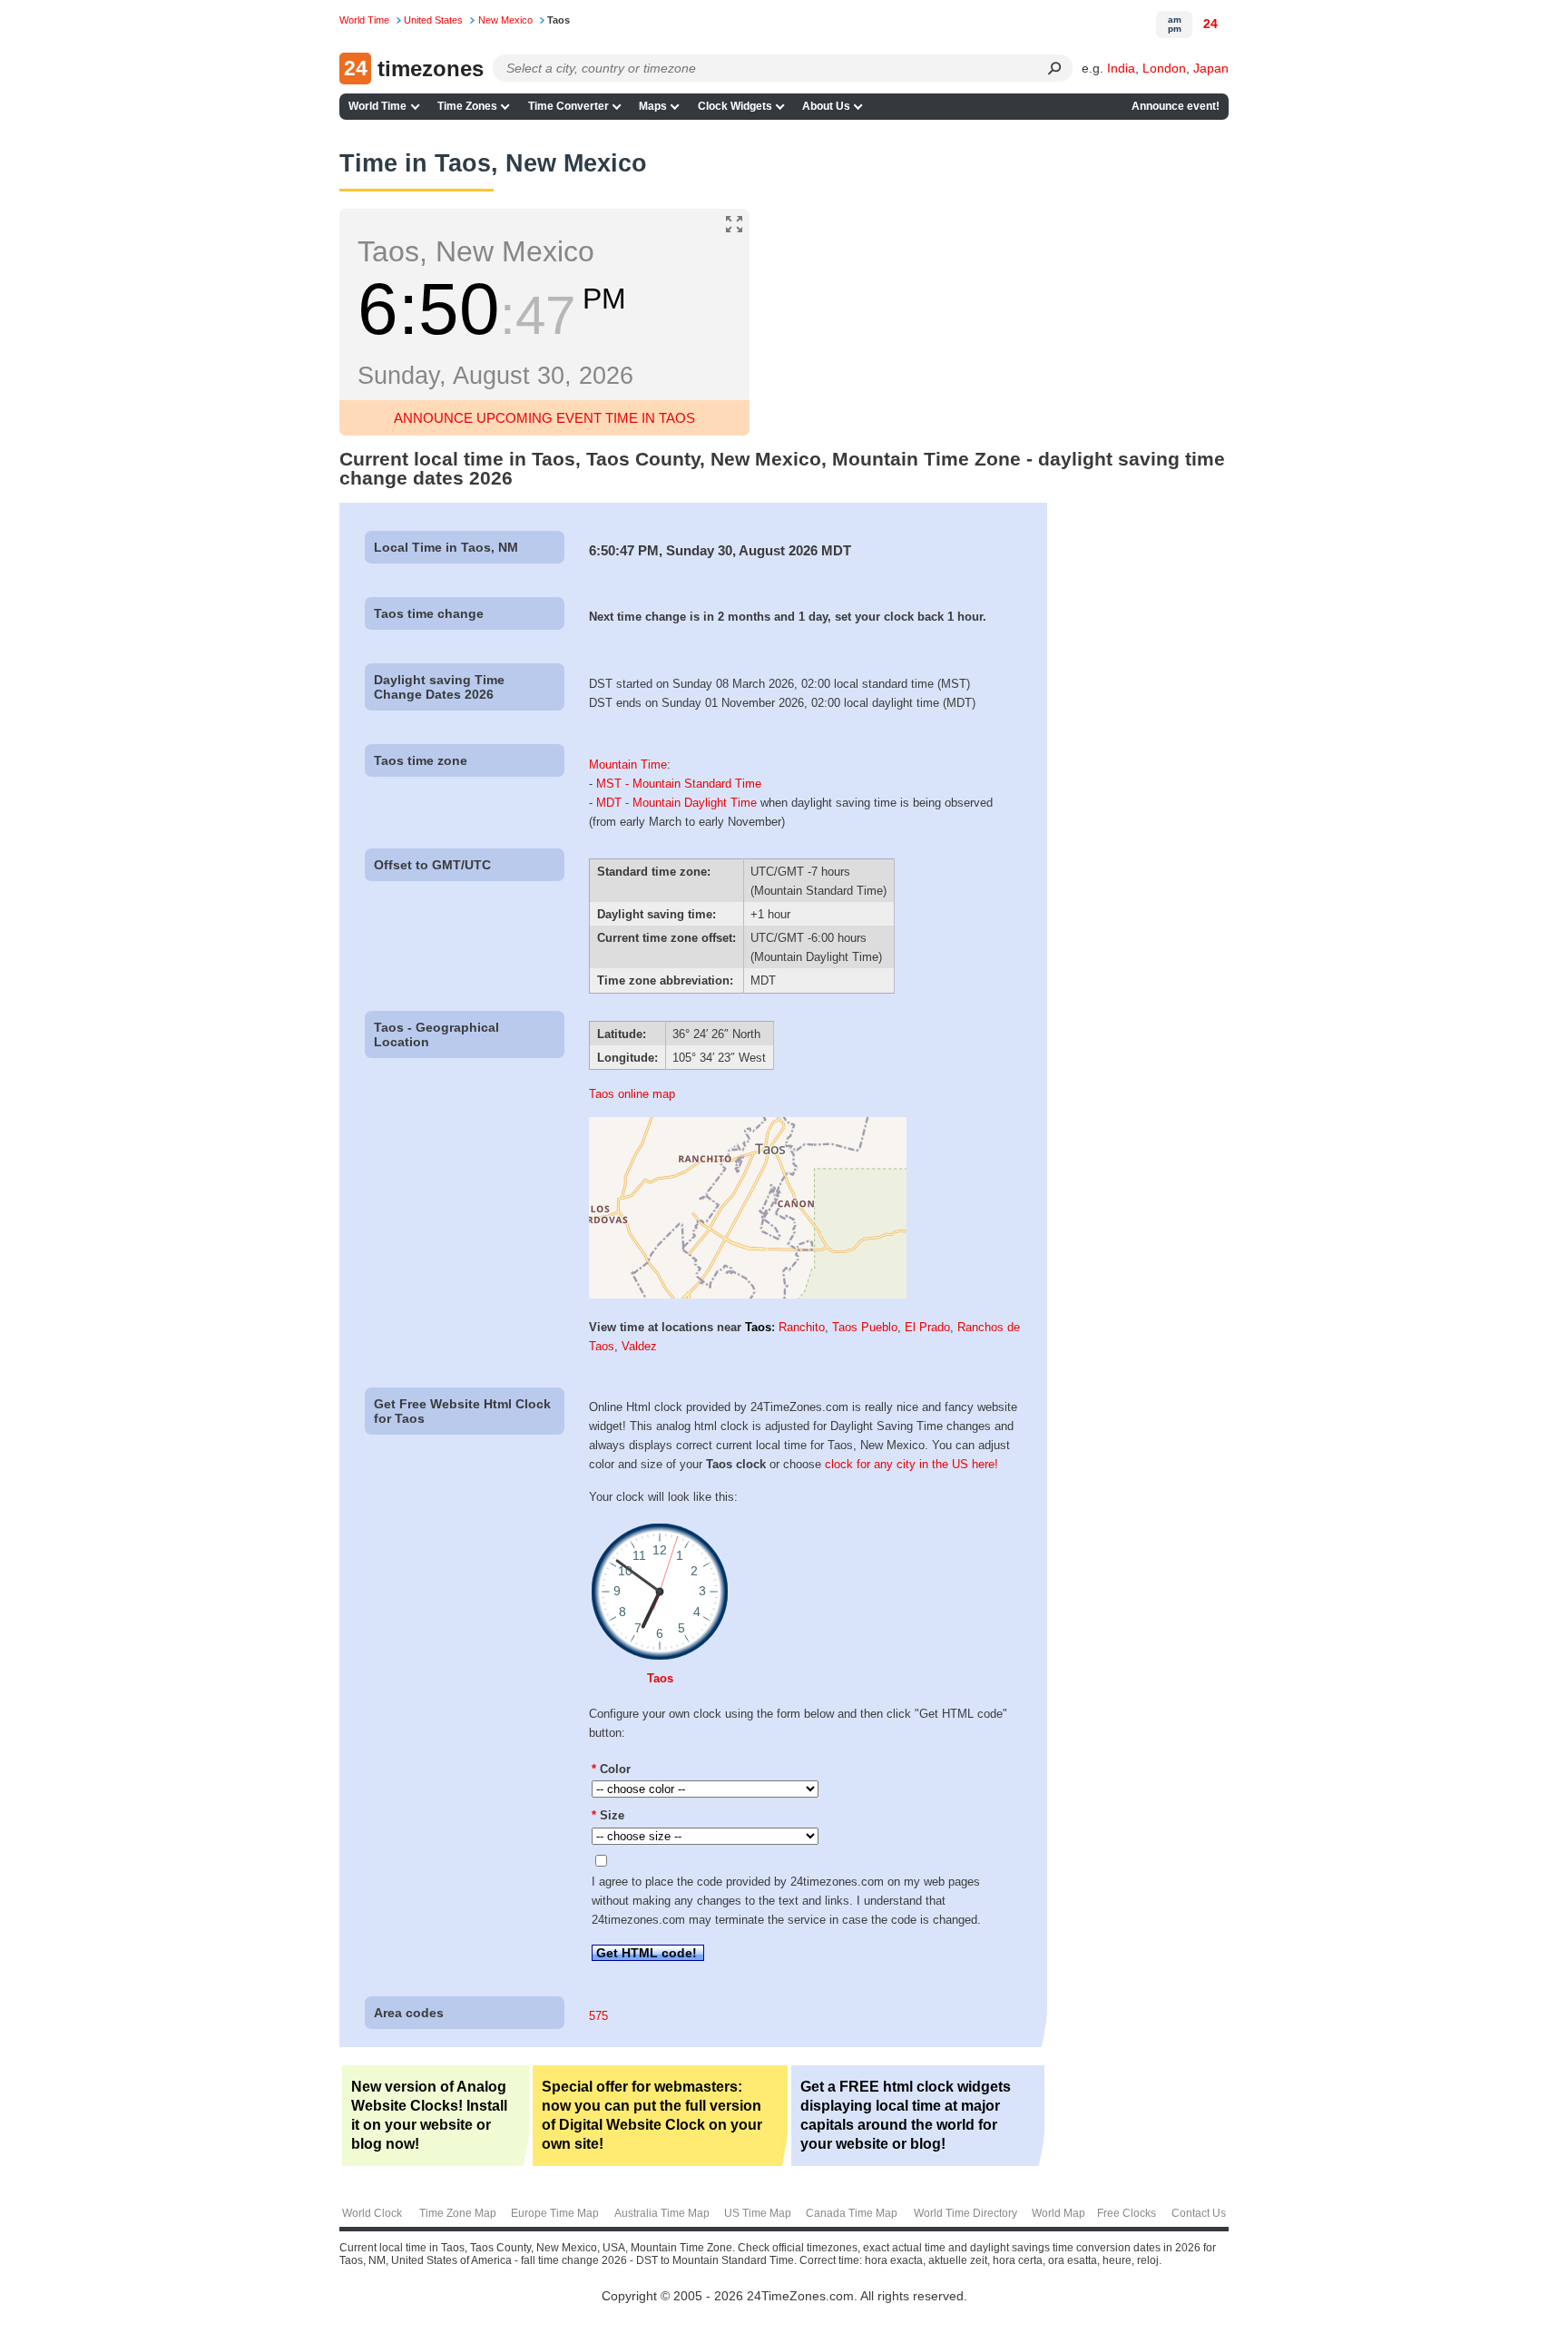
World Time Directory (965, 2213)
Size (608, 1815)
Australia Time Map (662, 2213)
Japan (1211, 68)
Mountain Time (628, 765)
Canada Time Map (852, 2213)
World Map (1058, 2213)
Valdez (639, 1346)
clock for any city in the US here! (911, 1464)
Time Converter (568, 106)
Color (611, 1769)
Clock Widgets (735, 106)
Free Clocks (1127, 2213)
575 (598, 2016)
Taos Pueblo (865, 1327)
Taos (758, 1327)
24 (1210, 24)
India (1121, 68)
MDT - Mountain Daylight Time (676, 803)
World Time (377, 106)
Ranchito (802, 1327)
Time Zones (467, 106)
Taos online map (632, 1094)
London (1164, 68)
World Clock (372, 2213)
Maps (653, 106)
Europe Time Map (555, 2213)
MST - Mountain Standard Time (679, 784)
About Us (826, 106)
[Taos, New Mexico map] (748, 1294)
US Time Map (758, 2213)
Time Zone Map (458, 2213)
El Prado (927, 1327)
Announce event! (1176, 106)
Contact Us (1199, 2213)
